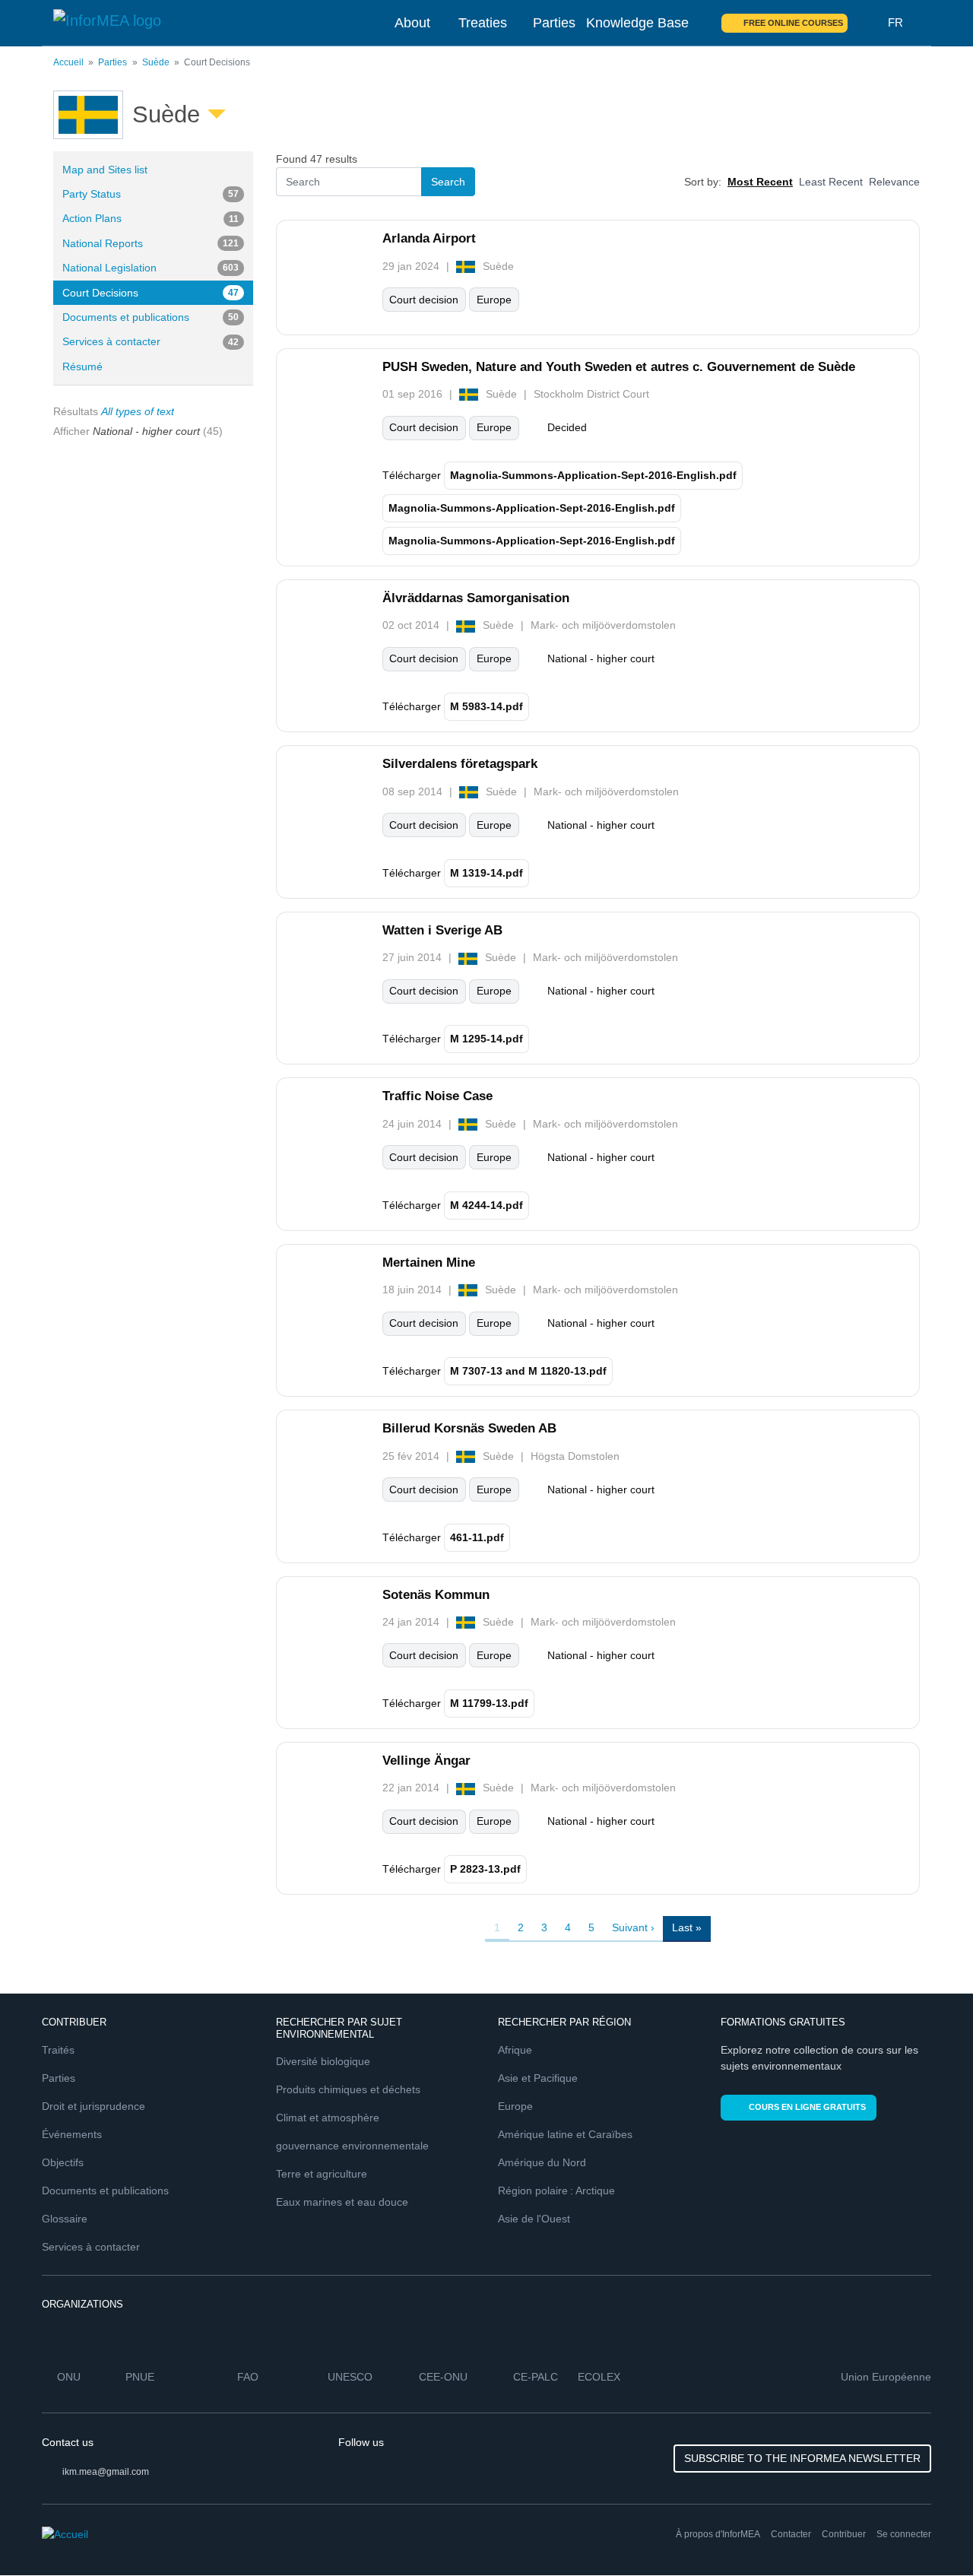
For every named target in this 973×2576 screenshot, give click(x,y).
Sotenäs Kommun (436, 1595)
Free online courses (793, 23)
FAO (248, 2377)
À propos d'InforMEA (718, 2534)
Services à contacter (151, 341)
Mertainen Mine (429, 1263)
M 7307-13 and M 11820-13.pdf (528, 1371)
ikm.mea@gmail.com (106, 2472)
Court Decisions (151, 293)
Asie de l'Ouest (534, 2219)
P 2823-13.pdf (485, 1869)
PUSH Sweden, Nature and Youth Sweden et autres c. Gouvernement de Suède (619, 367)
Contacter (791, 2534)
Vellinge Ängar (426, 1761)
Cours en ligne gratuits (807, 2107)
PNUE (140, 2377)
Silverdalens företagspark (460, 764)
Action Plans (151, 218)
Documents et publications (151, 317)
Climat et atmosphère (328, 2118)
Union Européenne (886, 2377)
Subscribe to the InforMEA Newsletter (802, 2458)
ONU (69, 2377)
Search (868, 23)
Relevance (894, 182)
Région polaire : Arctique (556, 2191)
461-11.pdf (477, 1537)
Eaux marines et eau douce (342, 2202)
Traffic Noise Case (437, 1096)
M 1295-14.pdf (486, 1039)
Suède (156, 62)
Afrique (515, 2050)
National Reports (151, 243)
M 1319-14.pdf (486, 873)
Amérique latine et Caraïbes (565, 2134)
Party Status (151, 194)
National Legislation (151, 268)
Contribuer (844, 2534)
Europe (515, 2106)
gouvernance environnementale (352, 2146)
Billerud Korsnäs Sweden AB (469, 1428)
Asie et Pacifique (538, 2078)
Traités (58, 2050)
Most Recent (760, 182)
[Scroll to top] (929, 2532)
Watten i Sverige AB (442, 930)
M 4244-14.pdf (486, 1205)
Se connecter (904, 2534)
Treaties (483, 23)
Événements (72, 2134)
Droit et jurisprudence (93, 2106)
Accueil (68, 62)
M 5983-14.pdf (486, 706)
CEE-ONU (443, 2377)
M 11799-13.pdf (489, 1703)
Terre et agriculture (322, 2174)
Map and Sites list (105, 170)
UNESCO (350, 2377)
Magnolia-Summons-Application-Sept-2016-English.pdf (593, 475)
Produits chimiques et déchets (348, 2089)
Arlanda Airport (429, 238)
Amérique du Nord (542, 2162)
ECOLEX (599, 2377)
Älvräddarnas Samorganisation (476, 598)
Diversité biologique (323, 2061)
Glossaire (65, 2219)
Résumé (82, 366)
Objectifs (63, 2162)
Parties (554, 23)
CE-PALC (536, 2377)
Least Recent (831, 182)
